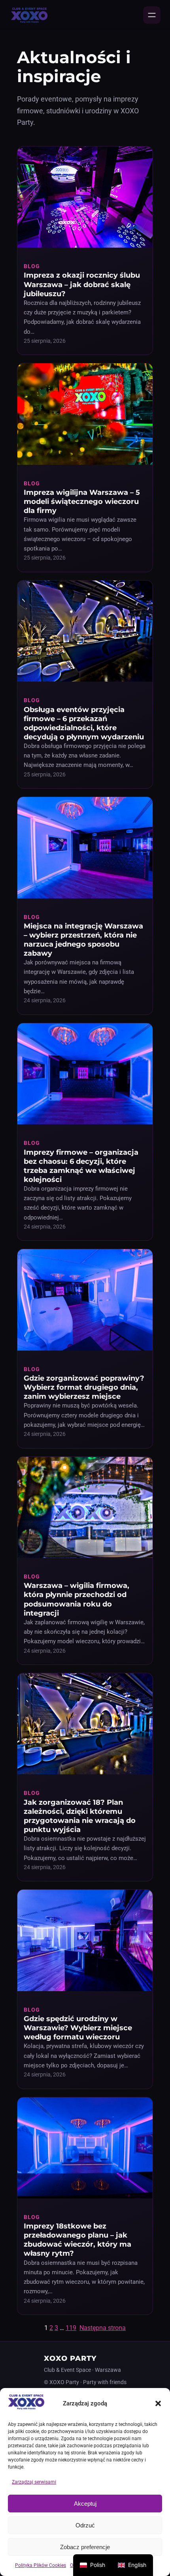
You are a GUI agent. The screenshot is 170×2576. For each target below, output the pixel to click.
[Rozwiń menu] (152, 15)
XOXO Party (70, 2358)
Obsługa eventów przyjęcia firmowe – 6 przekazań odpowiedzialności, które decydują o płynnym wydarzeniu (84, 723)
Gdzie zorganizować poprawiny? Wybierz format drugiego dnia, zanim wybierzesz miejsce (84, 1387)
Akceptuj (85, 2504)
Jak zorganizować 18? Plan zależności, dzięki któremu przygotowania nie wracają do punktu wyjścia (80, 1816)
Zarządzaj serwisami (34, 2482)
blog (32, 266)
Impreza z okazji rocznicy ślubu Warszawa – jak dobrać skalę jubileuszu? (82, 284)
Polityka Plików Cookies (41, 2565)
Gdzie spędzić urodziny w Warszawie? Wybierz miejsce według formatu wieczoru (78, 2028)
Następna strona (103, 2328)
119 (71, 2328)
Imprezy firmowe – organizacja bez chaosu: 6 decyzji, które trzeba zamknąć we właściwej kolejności (81, 1166)
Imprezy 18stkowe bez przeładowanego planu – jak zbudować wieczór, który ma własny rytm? (77, 2240)
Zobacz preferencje (85, 2547)
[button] (158, 2403)
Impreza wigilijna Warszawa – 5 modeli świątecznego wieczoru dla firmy (82, 501)
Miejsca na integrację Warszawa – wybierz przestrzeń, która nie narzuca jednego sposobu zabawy (83, 939)
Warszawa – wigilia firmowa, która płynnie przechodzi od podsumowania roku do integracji (76, 1599)
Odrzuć (85, 2525)
